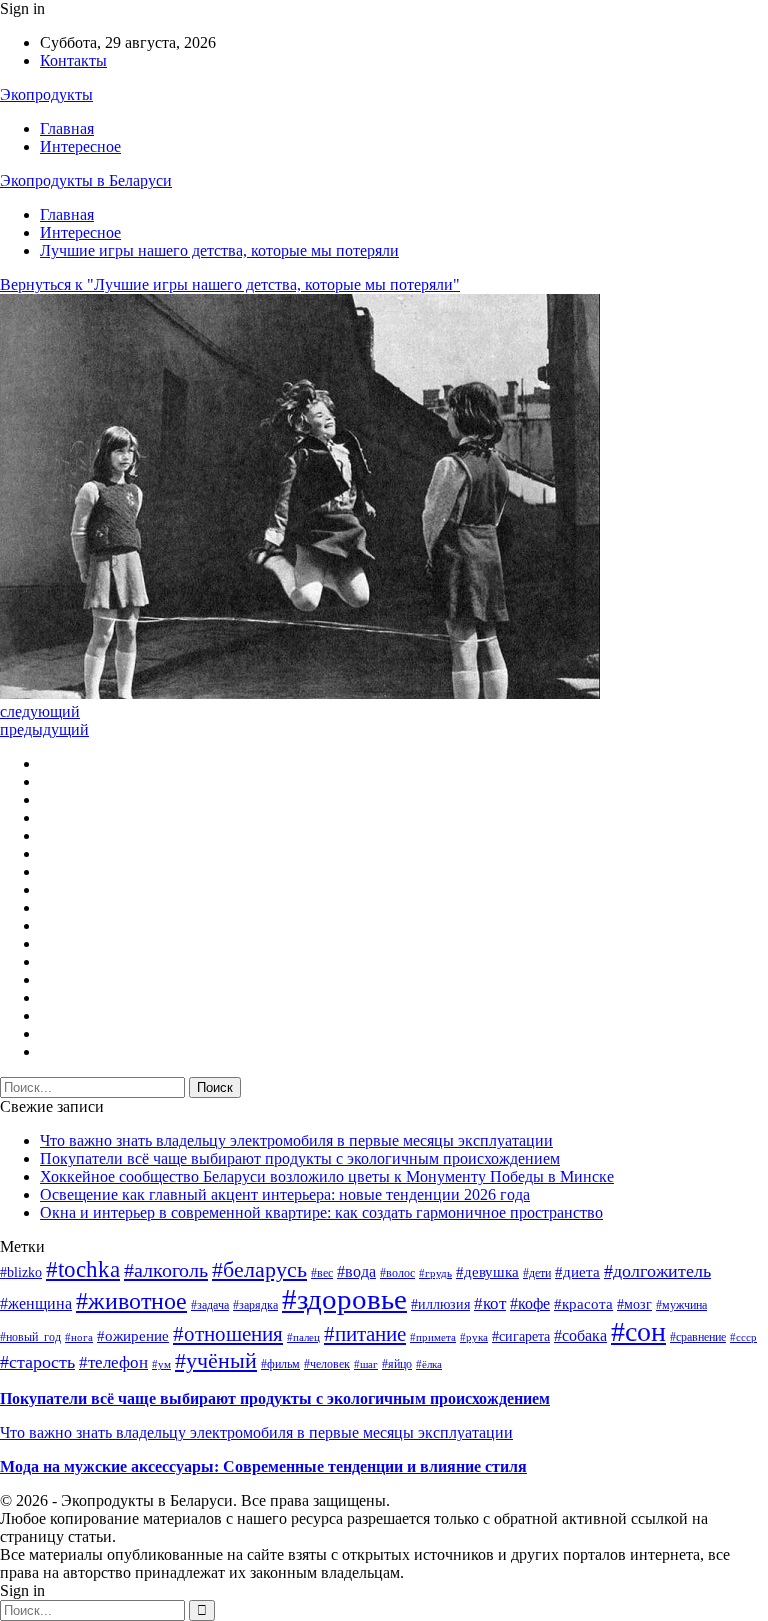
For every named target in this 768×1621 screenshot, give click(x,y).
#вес (322, 1273)
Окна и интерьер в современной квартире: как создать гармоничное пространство (321, 1212)
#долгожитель (657, 1271)
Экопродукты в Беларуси (86, 180)
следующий (40, 711)
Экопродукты (46, 94)
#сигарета (521, 1336)
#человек (327, 1364)
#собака (580, 1335)
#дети (537, 1273)
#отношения (228, 1334)
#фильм (280, 1364)
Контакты (73, 60)
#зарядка (255, 1305)
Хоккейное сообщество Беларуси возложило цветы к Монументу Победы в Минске (327, 1176)
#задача (210, 1305)
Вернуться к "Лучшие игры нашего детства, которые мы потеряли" (230, 284)
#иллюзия (440, 1304)
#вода (356, 1271)
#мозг (634, 1304)
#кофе (530, 1303)
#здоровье (344, 1299)
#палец (303, 1337)
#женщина (36, 1303)
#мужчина (681, 1305)
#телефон (113, 1362)
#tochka (83, 1269)
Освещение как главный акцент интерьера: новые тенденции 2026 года (285, 1194)
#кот (490, 1303)
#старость (37, 1362)
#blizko (21, 1272)
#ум (161, 1364)
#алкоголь (166, 1270)
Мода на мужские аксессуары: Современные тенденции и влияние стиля (263, 1466)
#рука (474, 1337)
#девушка (487, 1272)
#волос (397, 1273)
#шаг (366, 1364)
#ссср (743, 1337)
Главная (67, 128)
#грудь (435, 1273)
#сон (638, 1331)
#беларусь (259, 1269)
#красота (583, 1304)
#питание (365, 1334)
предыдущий (44, 729)
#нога (79, 1337)
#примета (433, 1337)
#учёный (216, 1360)
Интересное (80, 146)
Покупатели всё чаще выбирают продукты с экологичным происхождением (300, 1158)
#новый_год (30, 1337)
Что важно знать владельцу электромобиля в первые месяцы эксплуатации (296, 1140)
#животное (131, 1301)
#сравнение (698, 1337)
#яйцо (397, 1364)
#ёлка (429, 1364)
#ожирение (133, 1336)
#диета (577, 1272)
